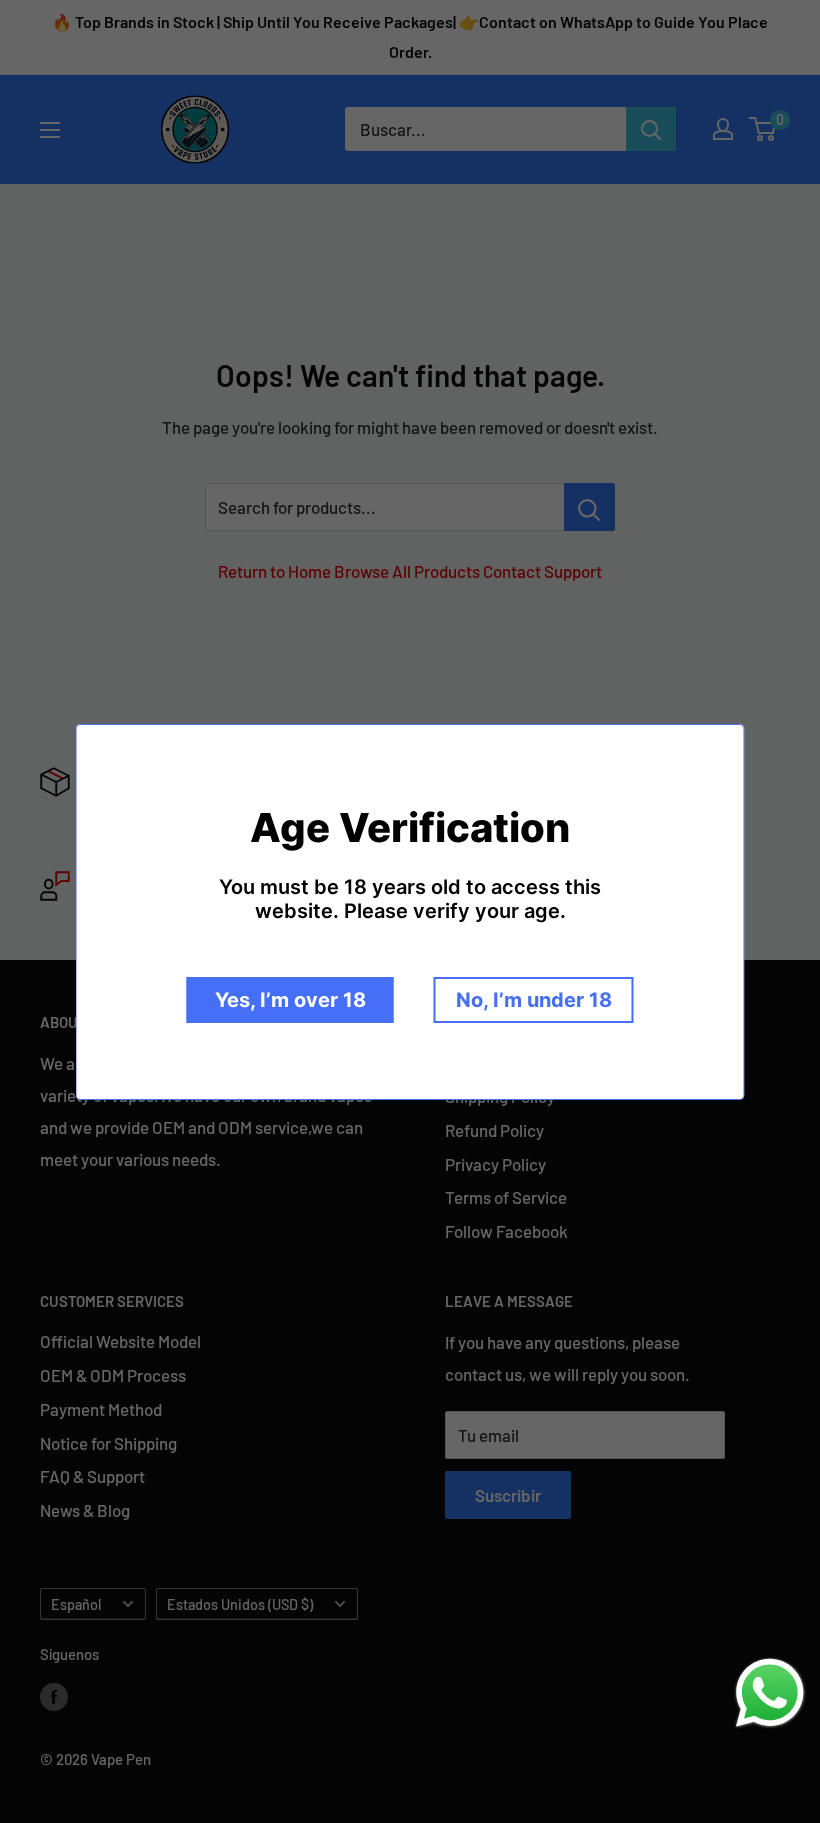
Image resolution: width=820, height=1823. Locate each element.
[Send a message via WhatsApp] (770, 1693)
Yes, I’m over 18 (290, 1000)
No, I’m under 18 (534, 1000)
